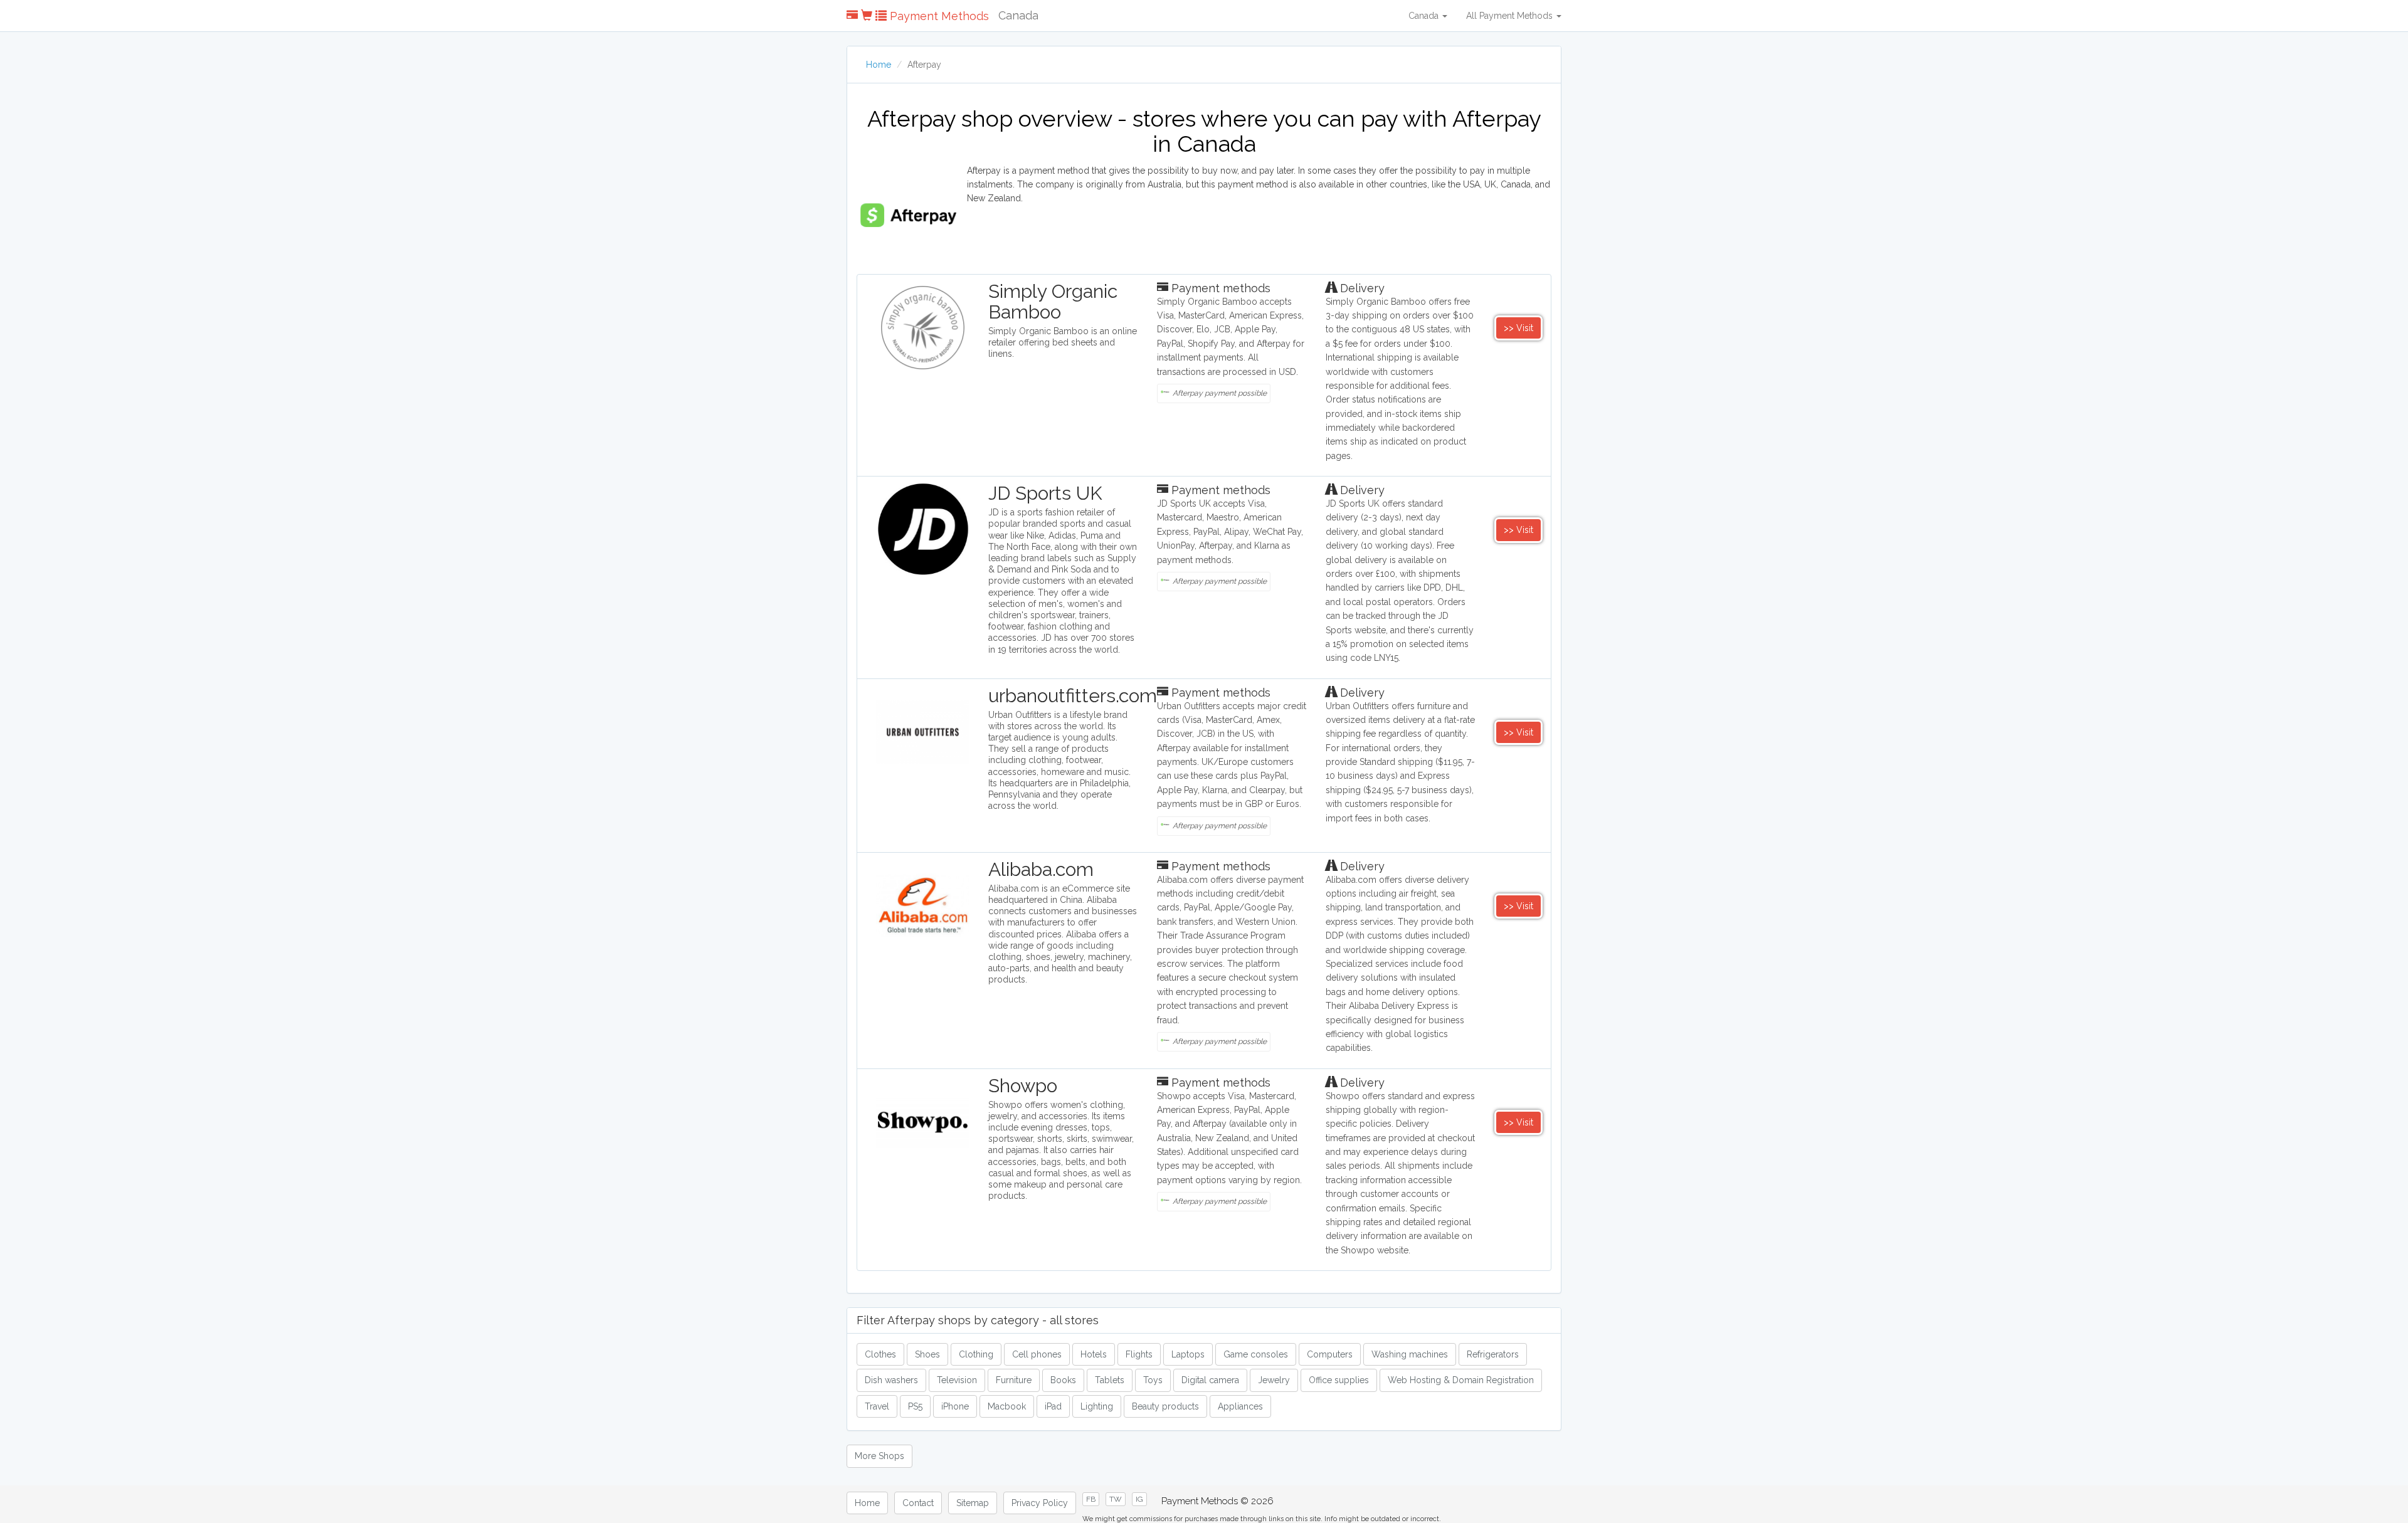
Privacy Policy (1040, 1503)
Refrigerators (1493, 1354)
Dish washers (891, 1380)
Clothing (976, 1354)
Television (957, 1380)
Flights (1139, 1354)
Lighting (1097, 1406)
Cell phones (1037, 1354)
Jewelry (1274, 1380)
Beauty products (1165, 1406)
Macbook (1007, 1406)
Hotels (1094, 1354)
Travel (877, 1406)
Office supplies (1339, 1380)
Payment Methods (938, 16)
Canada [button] (1425, 16)
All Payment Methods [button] (1511, 16)
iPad (1053, 1406)
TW (1116, 1499)
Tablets (1110, 1380)
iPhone (955, 1406)
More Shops (879, 1456)
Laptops (1188, 1354)
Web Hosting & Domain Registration (1461, 1380)
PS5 (915, 1406)
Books (1063, 1380)
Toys (1153, 1380)
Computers (1330, 1354)
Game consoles (1256, 1354)
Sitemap (973, 1503)
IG (1139, 1499)
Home (879, 65)
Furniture (1014, 1380)
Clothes (880, 1354)
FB (1091, 1499)
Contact (918, 1503)
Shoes (927, 1354)
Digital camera (1210, 1380)
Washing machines (1410, 1354)
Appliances (1240, 1406)
